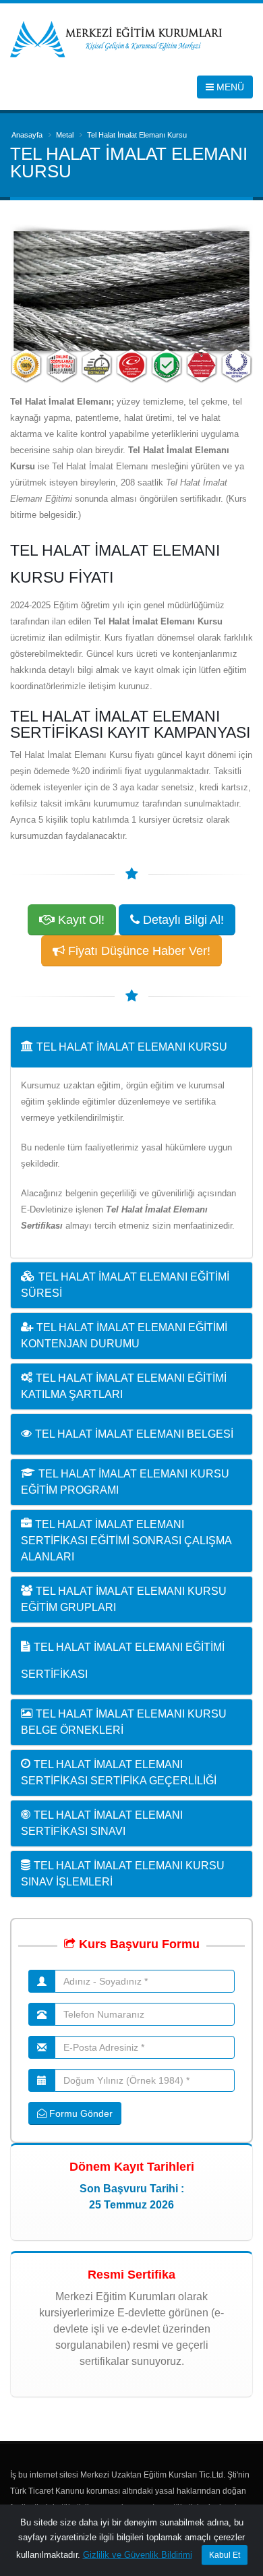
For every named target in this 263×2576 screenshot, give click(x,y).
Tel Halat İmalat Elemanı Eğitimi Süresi (125, 1285)
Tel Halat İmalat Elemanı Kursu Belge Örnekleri (124, 1722)
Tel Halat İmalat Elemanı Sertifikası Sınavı (102, 1823)
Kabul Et (225, 2555)
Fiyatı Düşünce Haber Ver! (138, 951)
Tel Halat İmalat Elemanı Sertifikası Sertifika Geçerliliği (119, 1773)
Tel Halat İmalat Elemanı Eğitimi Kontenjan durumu (124, 1336)
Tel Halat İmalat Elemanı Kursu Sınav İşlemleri (123, 1874)
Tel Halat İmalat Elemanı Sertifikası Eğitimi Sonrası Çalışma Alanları (126, 1541)
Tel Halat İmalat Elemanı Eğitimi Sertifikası (123, 1661)
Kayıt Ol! (80, 920)
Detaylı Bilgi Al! (182, 920)
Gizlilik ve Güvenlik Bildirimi (138, 2555)
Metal (65, 135)
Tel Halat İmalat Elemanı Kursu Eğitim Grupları (124, 1599)
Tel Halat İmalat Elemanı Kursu (132, 1047)
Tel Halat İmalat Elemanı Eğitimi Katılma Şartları (124, 1386)
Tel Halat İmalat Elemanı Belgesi (134, 1434)
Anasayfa (27, 135)
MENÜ (229, 87)
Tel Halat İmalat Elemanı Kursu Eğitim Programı (125, 1482)
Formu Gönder (80, 2113)
